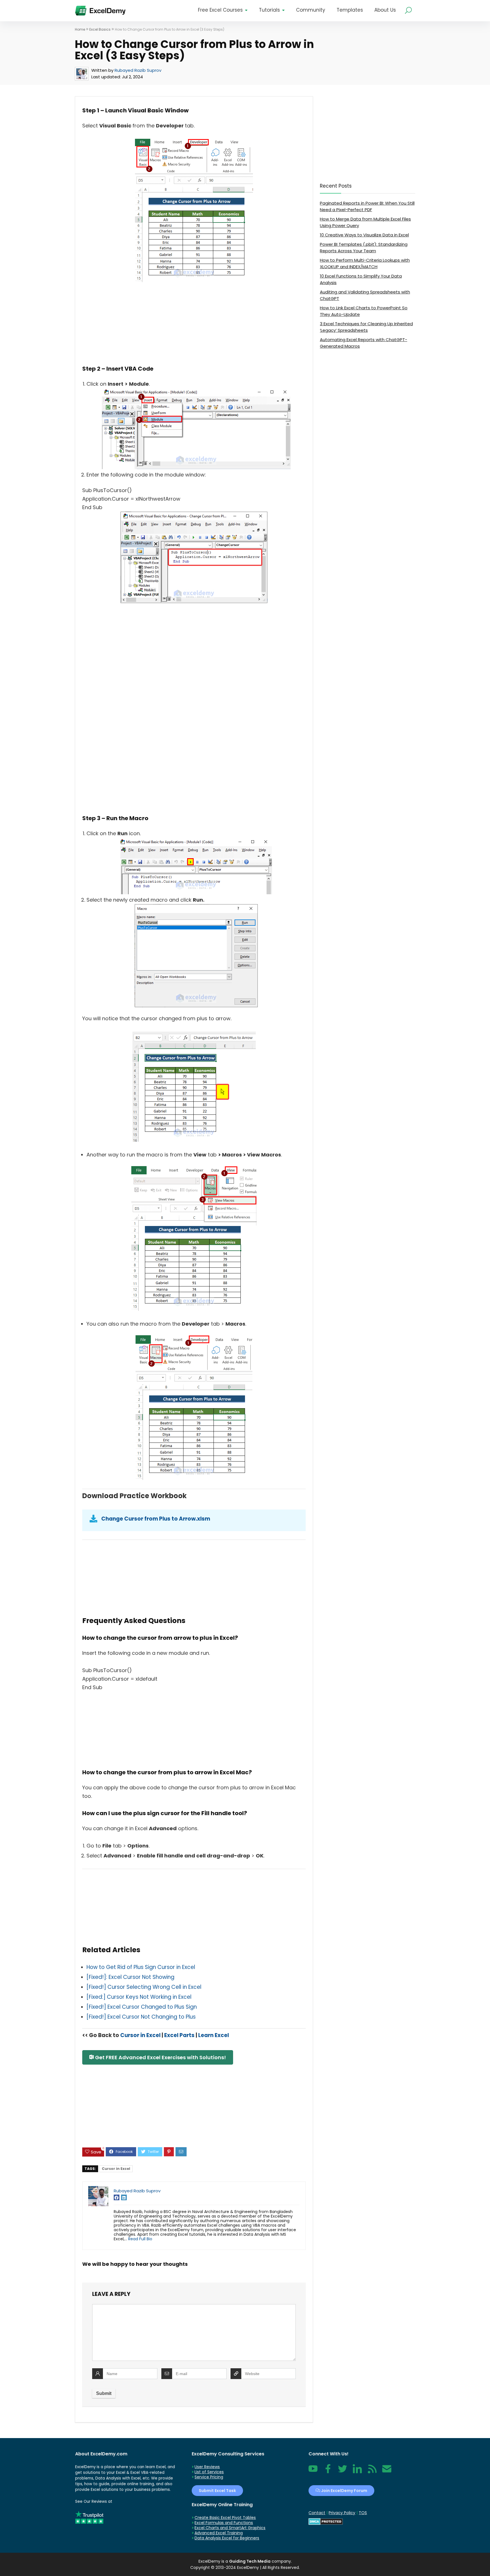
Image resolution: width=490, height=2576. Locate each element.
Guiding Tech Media (250, 2561)
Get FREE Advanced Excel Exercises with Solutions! (160, 2057)
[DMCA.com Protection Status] (326, 2521)
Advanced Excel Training (219, 2533)
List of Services (209, 2472)
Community (311, 10)
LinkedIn (357, 2472)
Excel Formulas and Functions (224, 2523)
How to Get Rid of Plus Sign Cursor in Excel (141, 1967)
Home (80, 29)
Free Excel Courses (220, 10)
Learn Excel (214, 2035)
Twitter (343, 2472)
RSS (371, 2472)
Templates (350, 10)
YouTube (313, 2472)
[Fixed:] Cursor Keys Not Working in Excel (139, 1997)
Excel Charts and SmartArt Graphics (230, 2528)
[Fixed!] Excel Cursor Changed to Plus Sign (142, 2007)
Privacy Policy (342, 2513)
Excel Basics (100, 29)
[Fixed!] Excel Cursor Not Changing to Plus (141, 2017)
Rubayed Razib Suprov (138, 70)
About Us (385, 10)
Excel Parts (179, 2035)
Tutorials (269, 10)
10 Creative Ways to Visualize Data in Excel (364, 235)
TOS (363, 2513)
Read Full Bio (140, 2239)
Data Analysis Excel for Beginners (227, 2538)
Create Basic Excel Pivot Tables (225, 2518)
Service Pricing (209, 2477)
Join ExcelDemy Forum (344, 2491)
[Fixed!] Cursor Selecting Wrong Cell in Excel (144, 1987)
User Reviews (207, 2467)
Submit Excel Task (217, 2491)
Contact (387, 2472)
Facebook (328, 2472)
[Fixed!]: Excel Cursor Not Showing (130, 1977)
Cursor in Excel (140, 2035)
